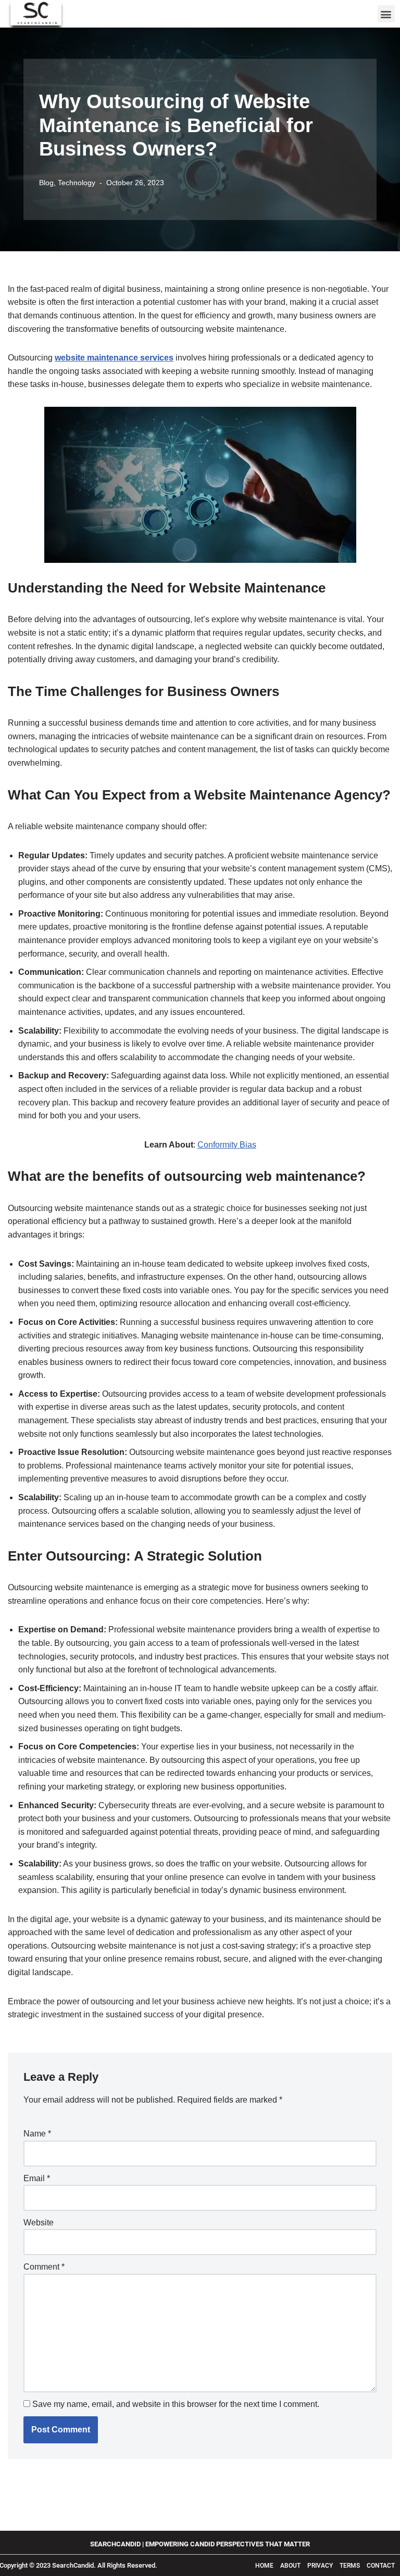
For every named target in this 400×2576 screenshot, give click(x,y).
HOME (264, 2566)
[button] (386, 14)
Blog (46, 183)
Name (37, 2134)
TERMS (351, 2566)
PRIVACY (320, 2566)
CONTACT (381, 2566)
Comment (44, 2267)
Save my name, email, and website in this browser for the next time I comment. (176, 2404)
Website (39, 2223)
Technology (77, 183)
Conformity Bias (227, 1145)
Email (37, 2178)
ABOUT (291, 2566)
